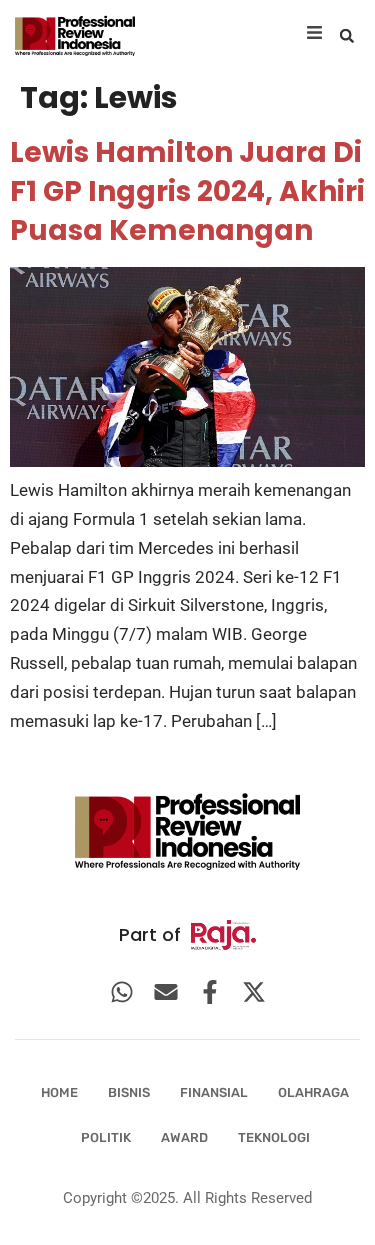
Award (184, 1137)
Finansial (214, 1092)
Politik (106, 1137)
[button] (347, 36)
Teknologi (274, 1137)
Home (59, 1092)
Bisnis (129, 1092)
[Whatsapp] (122, 992)
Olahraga (313, 1092)
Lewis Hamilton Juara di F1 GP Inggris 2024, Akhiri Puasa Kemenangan (187, 191)
